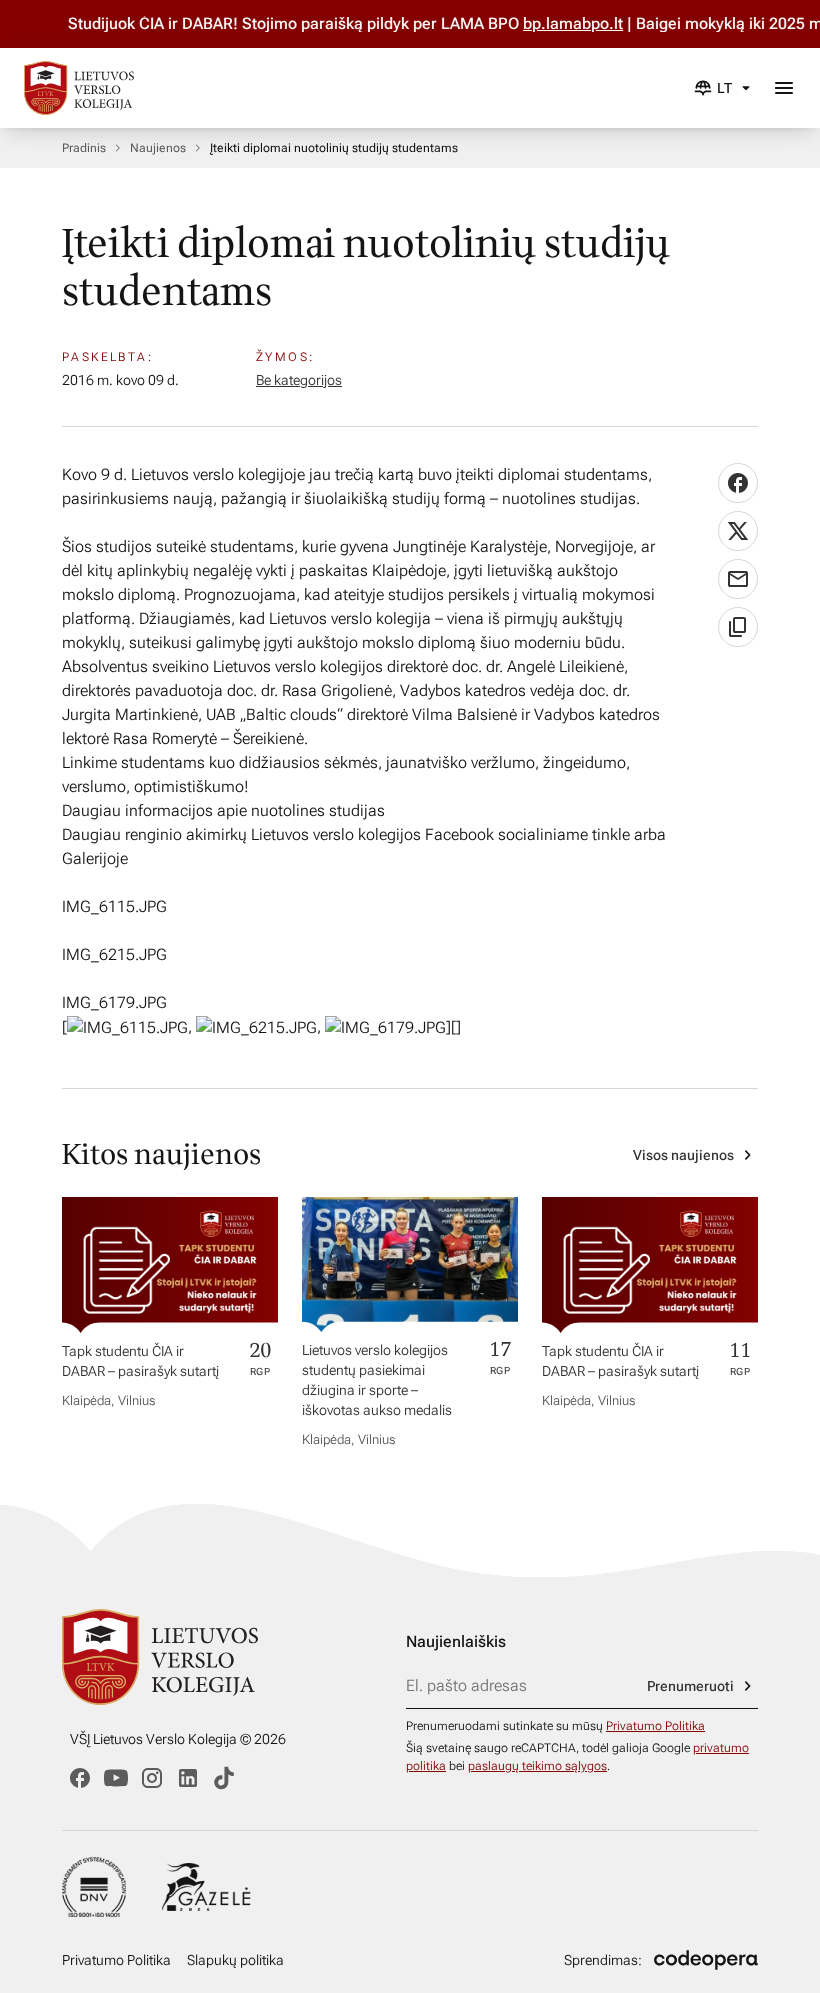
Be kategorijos (299, 380)
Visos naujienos (683, 1155)
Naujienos (158, 148)
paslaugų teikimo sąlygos (537, 1766)
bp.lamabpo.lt (553, 23)
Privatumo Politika (655, 1726)
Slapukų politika (235, 1960)
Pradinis (84, 148)
